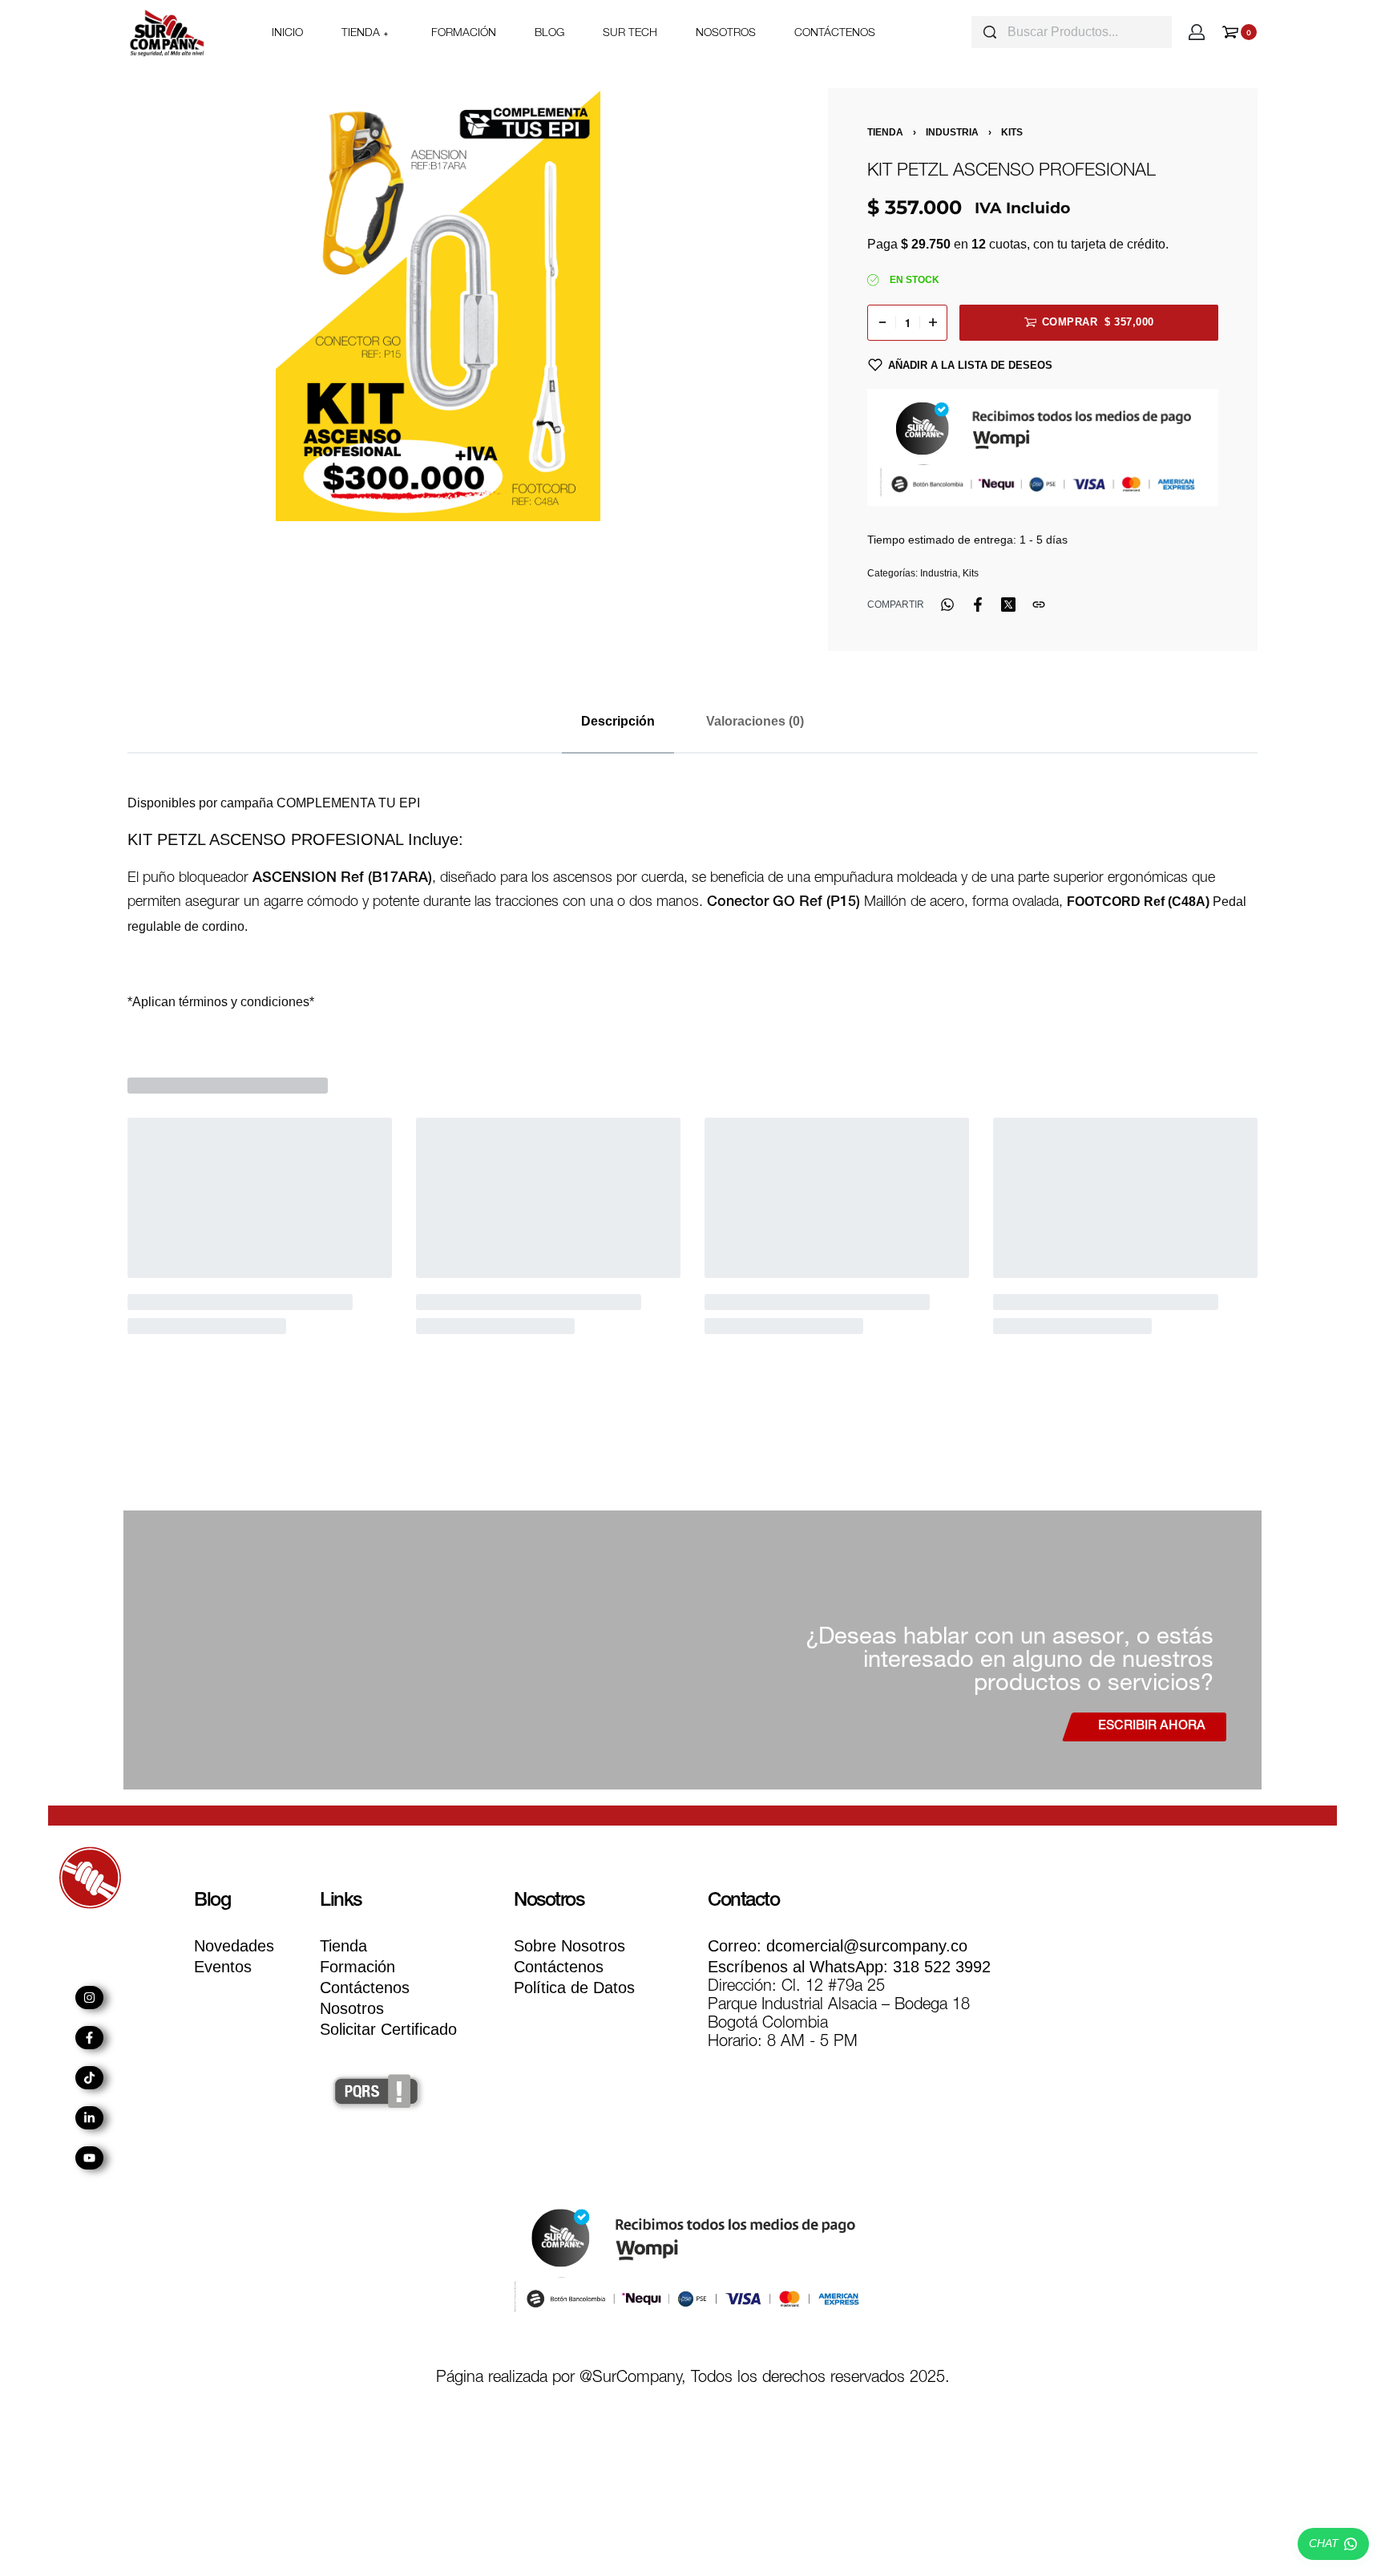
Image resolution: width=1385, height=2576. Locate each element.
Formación (357, 1967)
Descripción (618, 721)
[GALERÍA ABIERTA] (438, 305)
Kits (1012, 132)
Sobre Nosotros (569, 1946)
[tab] (618, 721)
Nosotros (352, 2008)
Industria (952, 132)
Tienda (885, 132)
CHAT (1324, 2543)
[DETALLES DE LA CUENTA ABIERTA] (1197, 32)
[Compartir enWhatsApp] (947, 605)
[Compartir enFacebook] (978, 605)
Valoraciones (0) (755, 721)
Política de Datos (574, 1988)
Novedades (234, 1946)
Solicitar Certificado (388, 2029)
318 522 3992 (849, 1967)
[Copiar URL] (1039, 605)
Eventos (223, 1967)
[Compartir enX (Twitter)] (1008, 605)
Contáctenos (365, 1988)
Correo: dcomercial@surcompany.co (838, 1946)
